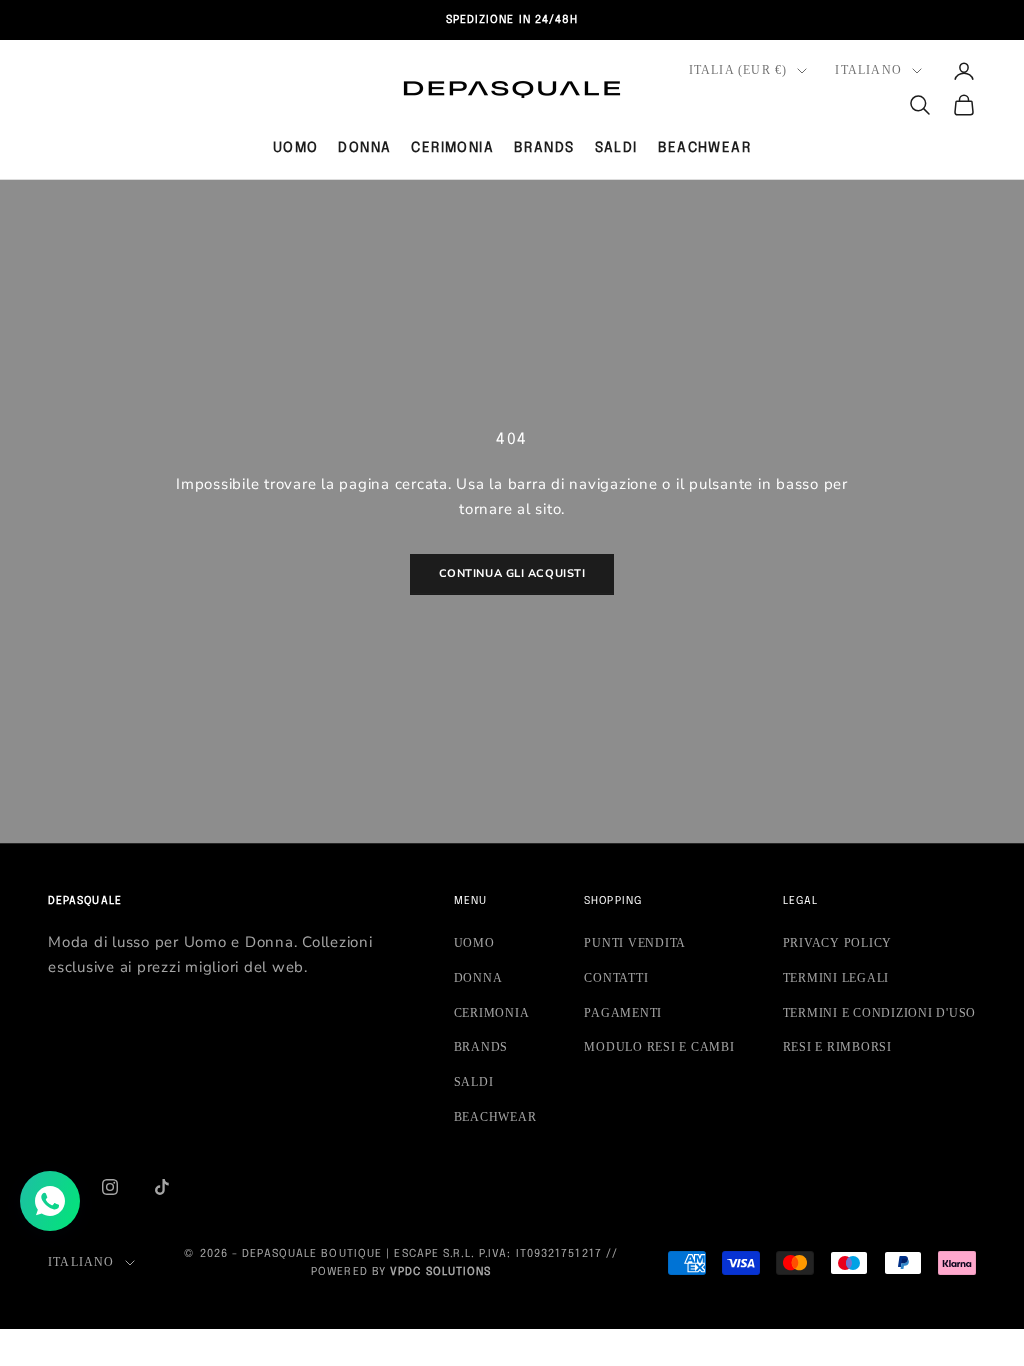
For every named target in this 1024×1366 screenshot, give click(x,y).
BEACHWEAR (705, 148)
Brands (544, 148)
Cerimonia (452, 148)
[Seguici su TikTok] (162, 1187)
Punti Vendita (635, 943)
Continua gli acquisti (512, 573)
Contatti (616, 978)
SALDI (616, 148)
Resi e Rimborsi (837, 1047)
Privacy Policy (838, 943)
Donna (364, 148)
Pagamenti (623, 1013)
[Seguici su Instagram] (110, 1187)
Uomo (296, 148)
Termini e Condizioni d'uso (880, 1013)
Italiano (868, 70)
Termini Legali (836, 978)
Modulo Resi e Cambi (659, 1047)
